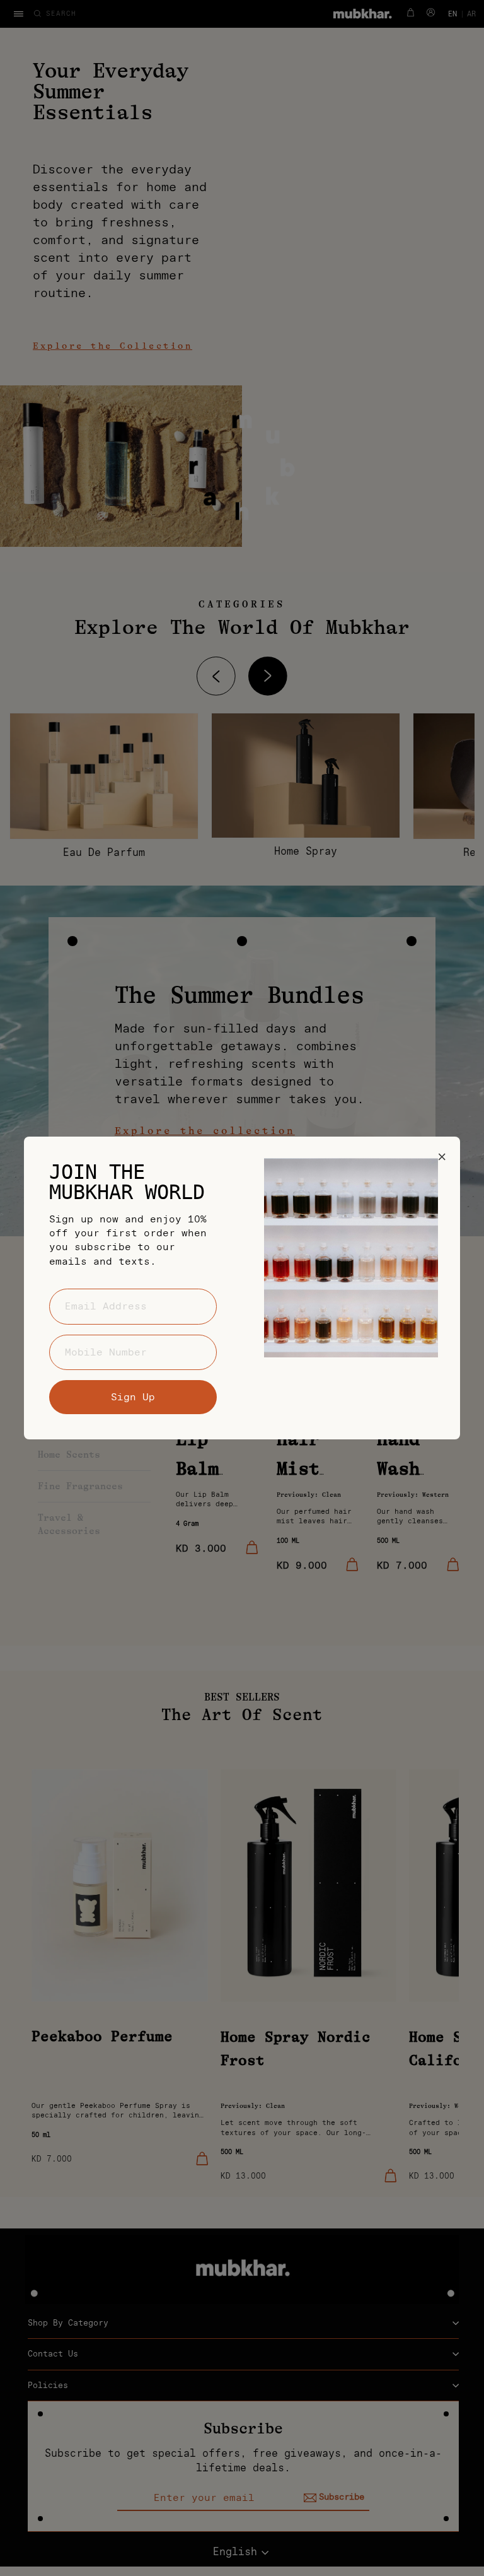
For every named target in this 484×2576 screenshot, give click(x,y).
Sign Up (133, 1397)
